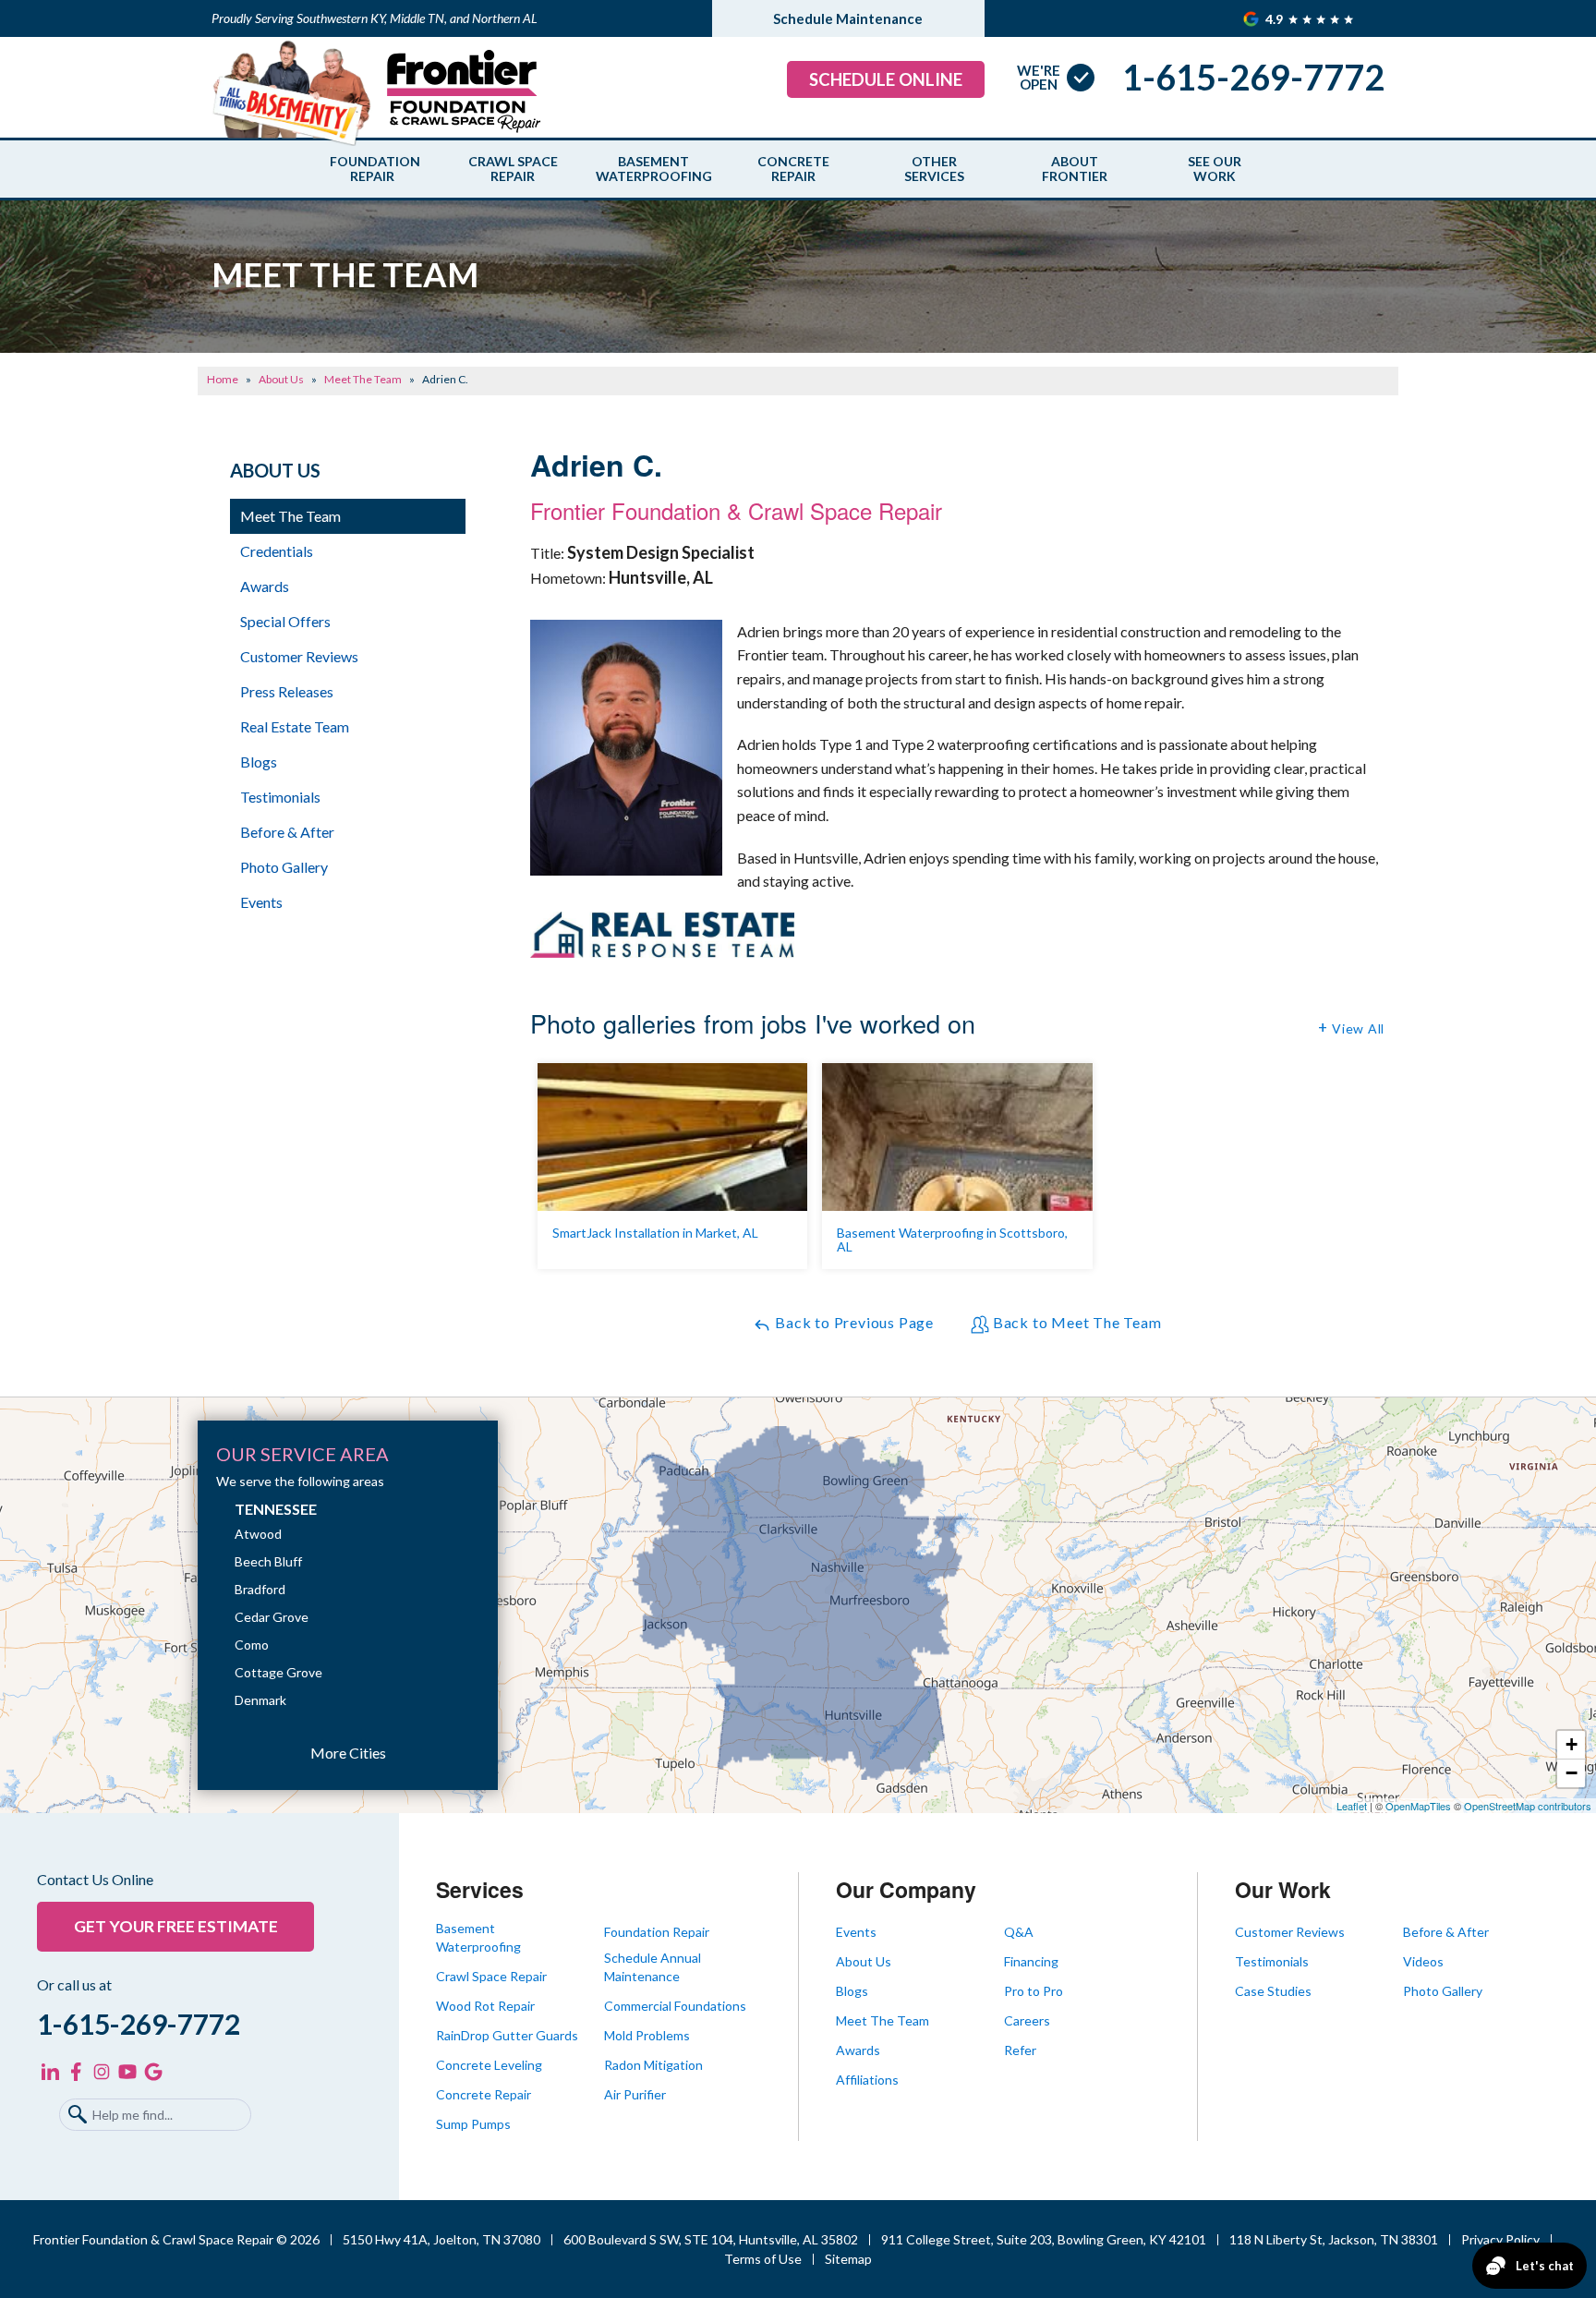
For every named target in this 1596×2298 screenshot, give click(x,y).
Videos (1423, 1961)
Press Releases (287, 691)
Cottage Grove (278, 1672)
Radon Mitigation (653, 2065)
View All (1358, 1028)
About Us (275, 470)
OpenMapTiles (1418, 1806)
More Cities (348, 1753)
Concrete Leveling (489, 2065)
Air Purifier (635, 2094)
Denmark (260, 1700)
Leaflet (1352, 1806)
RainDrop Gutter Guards (507, 2035)
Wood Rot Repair (485, 2006)
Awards (265, 586)
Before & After (287, 832)
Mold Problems (647, 2035)
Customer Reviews (299, 656)
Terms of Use (763, 2259)
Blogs (259, 762)
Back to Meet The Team (1076, 1322)
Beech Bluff (268, 1561)
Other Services (934, 169)
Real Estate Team (295, 726)
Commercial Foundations (675, 2006)
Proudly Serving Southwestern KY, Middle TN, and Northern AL (375, 18)
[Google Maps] (153, 2072)
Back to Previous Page (852, 1322)
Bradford (260, 1589)
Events (261, 902)
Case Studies (1273, 1991)
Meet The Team (290, 516)
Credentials (277, 551)
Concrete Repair (793, 169)
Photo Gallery (284, 867)
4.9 (1276, 19)
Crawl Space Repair (513, 169)
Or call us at (74, 1985)
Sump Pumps (473, 2124)
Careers (1027, 2020)
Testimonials (280, 797)
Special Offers (285, 621)
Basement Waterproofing (653, 169)
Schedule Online (886, 79)
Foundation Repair (372, 169)
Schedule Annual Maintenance (653, 1967)
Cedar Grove (272, 1617)
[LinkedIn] (50, 2072)
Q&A (1019, 1932)
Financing (1031, 1961)
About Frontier (1075, 169)
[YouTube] (127, 2072)
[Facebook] (76, 2072)
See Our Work (1215, 169)
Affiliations (867, 2080)
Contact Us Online (95, 1880)
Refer (1020, 2050)
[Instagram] (102, 2072)
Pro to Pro (1034, 1991)
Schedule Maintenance (848, 18)
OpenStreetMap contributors (1528, 1806)
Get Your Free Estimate (176, 1926)
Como (252, 1645)
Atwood (258, 1534)
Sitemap (848, 2259)
